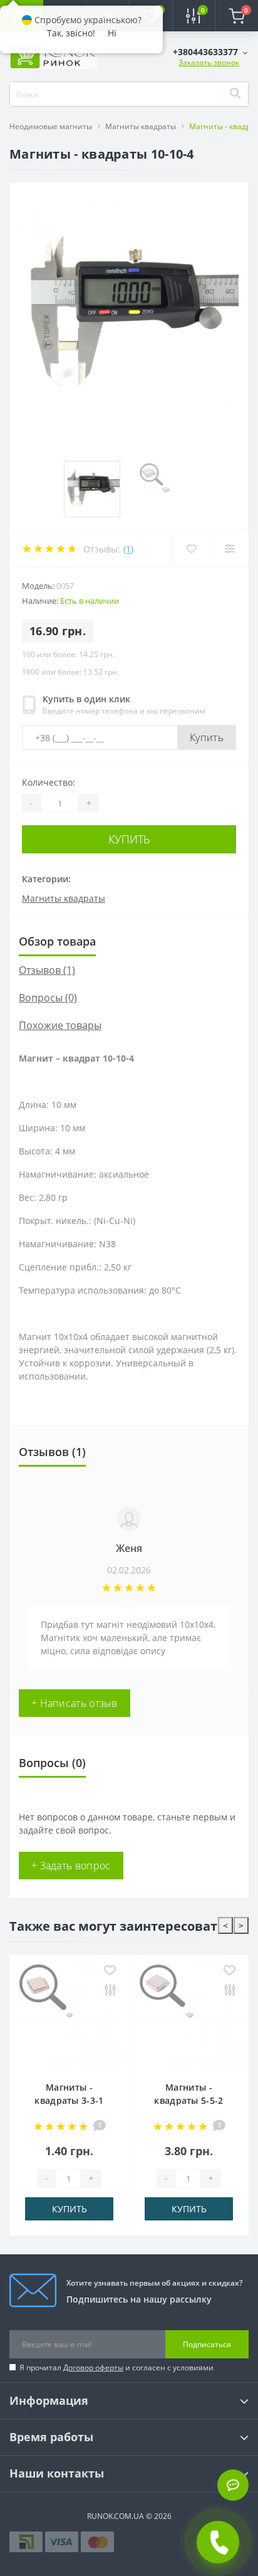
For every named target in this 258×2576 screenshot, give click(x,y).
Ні (112, 33)
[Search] (235, 94)
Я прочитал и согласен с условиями (116, 2367)
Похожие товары (60, 1025)
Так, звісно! (71, 33)
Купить (207, 737)
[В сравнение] (110, 1991)
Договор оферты (93, 2367)
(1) (128, 549)
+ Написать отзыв (75, 1703)
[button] (210, 52)
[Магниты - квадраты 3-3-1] (69, 2014)
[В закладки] (110, 1971)
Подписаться (207, 2344)
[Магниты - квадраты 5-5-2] (189, 2014)
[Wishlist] (191, 549)
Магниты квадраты (141, 126)
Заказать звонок (209, 62)
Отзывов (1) (47, 970)
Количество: (49, 782)
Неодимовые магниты (51, 126)
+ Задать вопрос (71, 1866)
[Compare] (230, 549)
